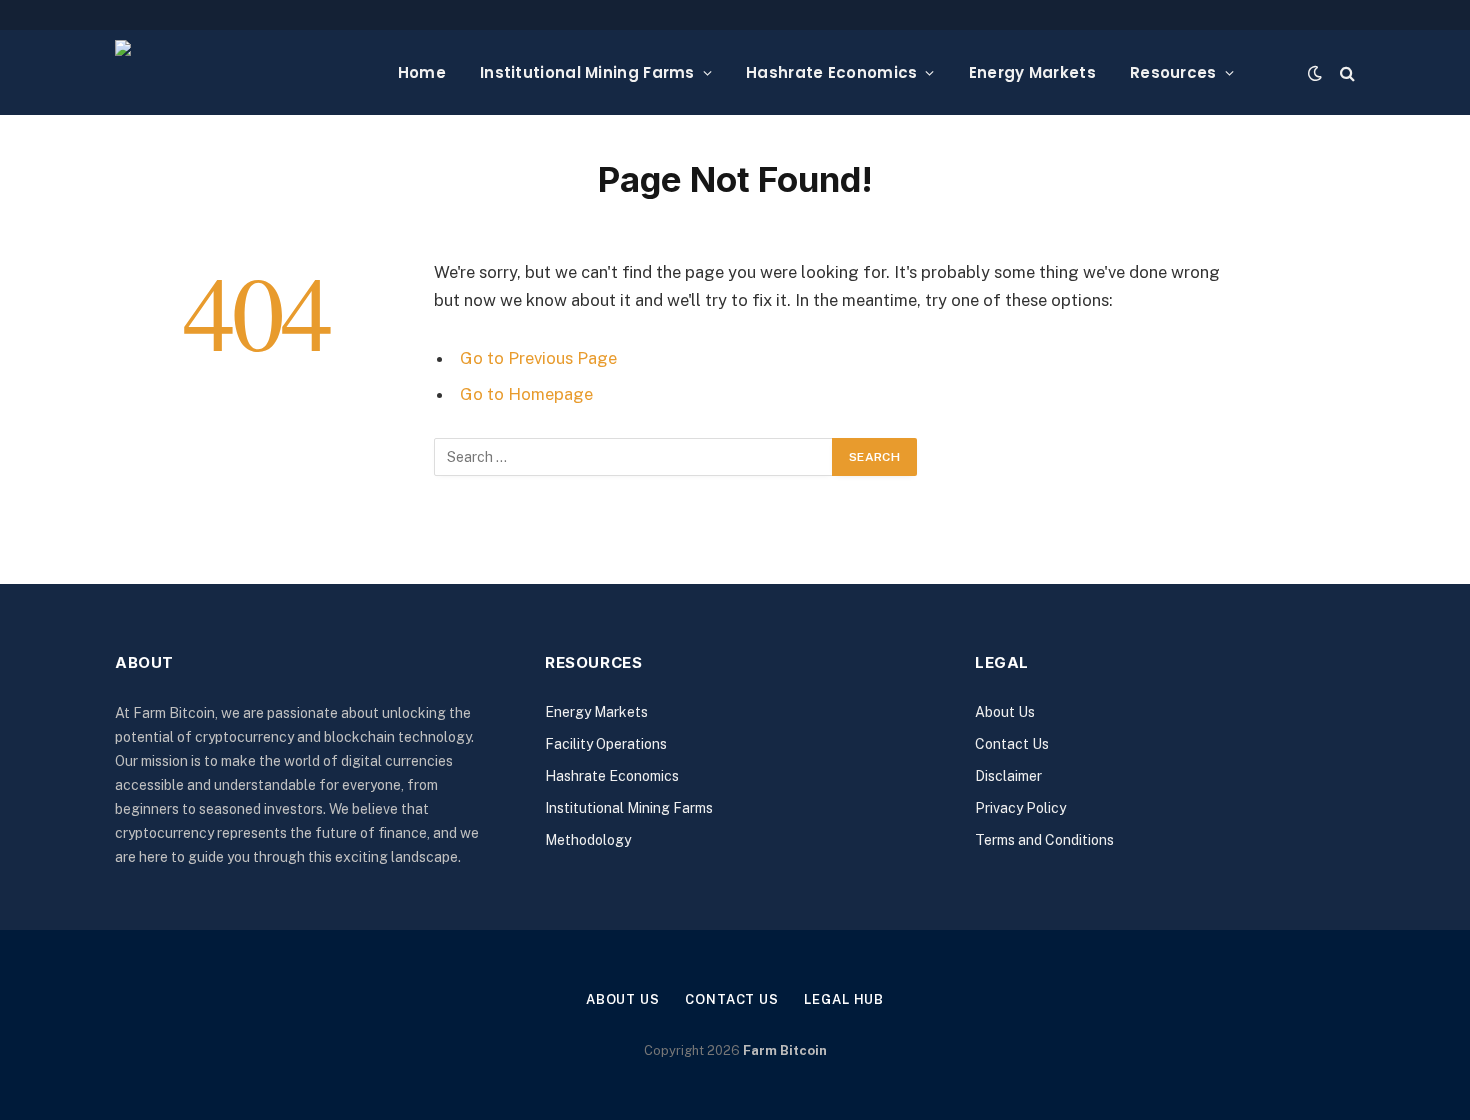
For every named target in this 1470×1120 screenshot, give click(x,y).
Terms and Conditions (1044, 840)
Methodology (588, 840)
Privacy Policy (1020, 808)
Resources (1173, 72)
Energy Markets (1032, 72)
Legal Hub (844, 999)
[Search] (1345, 72)
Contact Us (1012, 744)
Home (422, 72)
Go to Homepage (526, 394)
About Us (1005, 712)
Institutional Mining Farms (587, 72)
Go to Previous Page (538, 358)
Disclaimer (1008, 776)
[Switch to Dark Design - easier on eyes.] (1315, 73)
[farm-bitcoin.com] (240, 72)
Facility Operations (606, 744)
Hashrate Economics (831, 72)
